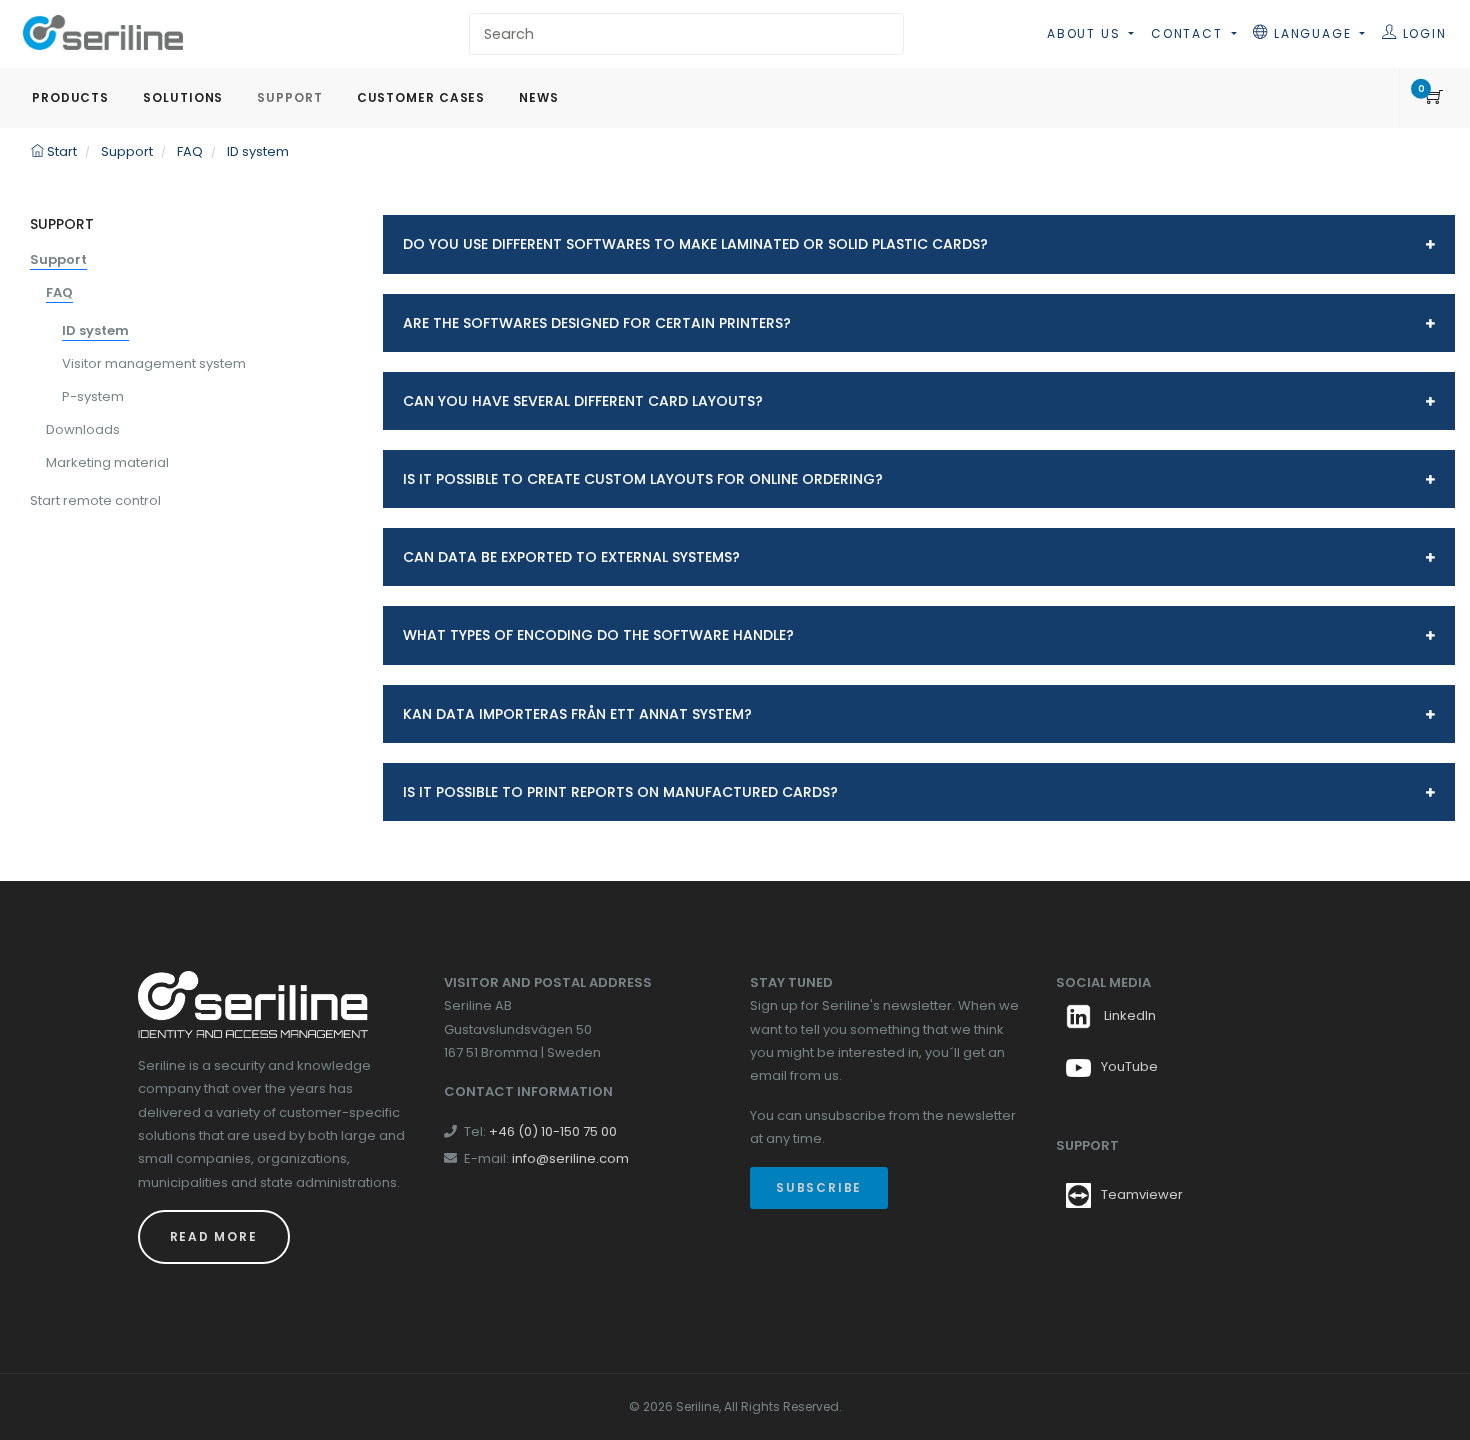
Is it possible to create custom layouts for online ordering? (643, 479)
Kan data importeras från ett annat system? (577, 714)
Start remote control (95, 500)
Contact (1189, 33)
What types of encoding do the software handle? (598, 635)
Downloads (83, 429)
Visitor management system (154, 363)
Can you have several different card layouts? (583, 401)
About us (1086, 33)
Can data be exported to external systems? (571, 557)
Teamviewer (1142, 1195)
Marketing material (107, 462)
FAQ (59, 292)
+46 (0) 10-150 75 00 (553, 1131)
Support (58, 259)
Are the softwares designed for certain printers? (597, 323)
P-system (93, 396)
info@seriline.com (570, 1158)
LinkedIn (1128, 1015)
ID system (95, 330)
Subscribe (819, 1187)
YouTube (1129, 1066)
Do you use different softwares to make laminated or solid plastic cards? (695, 244)
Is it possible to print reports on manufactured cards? (620, 792)
